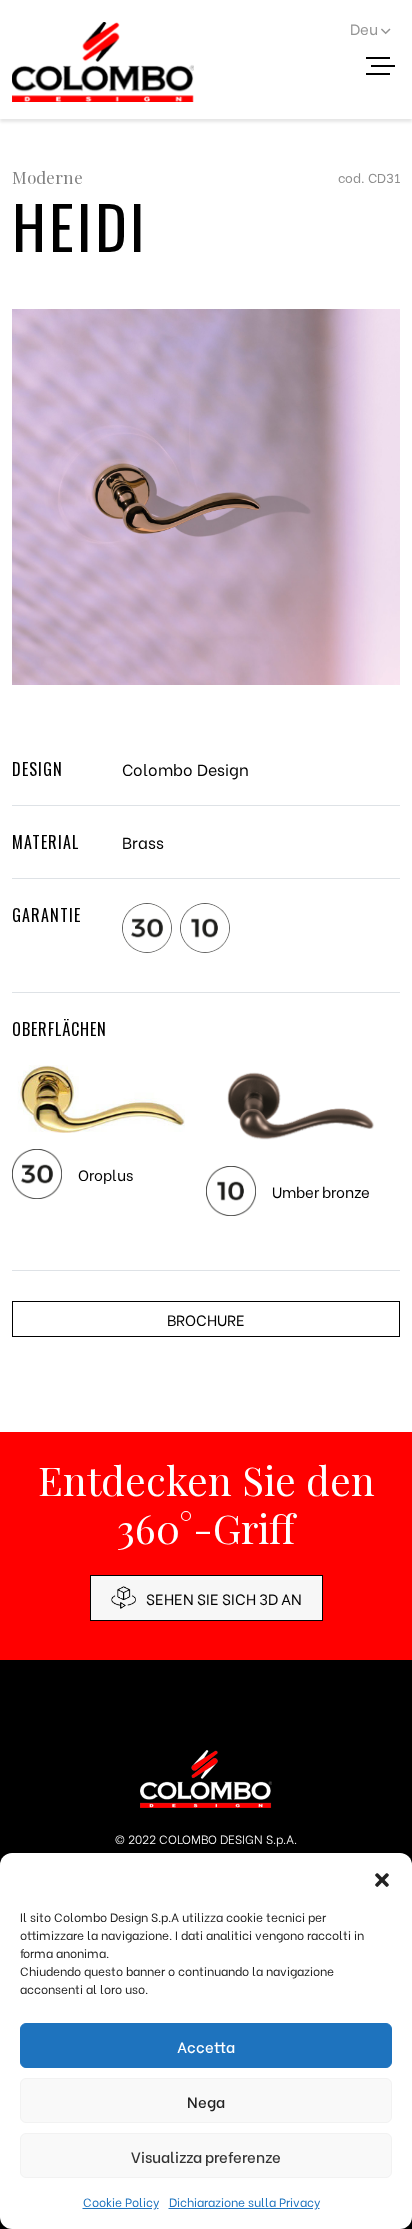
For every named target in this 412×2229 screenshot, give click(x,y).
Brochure (206, 1319)
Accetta (206, 2046)
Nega (206, 2101)
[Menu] (388, 69)
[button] (382, 1878)
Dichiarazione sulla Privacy (244, 2201)
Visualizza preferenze (206, 2156)
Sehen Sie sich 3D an (224, 1598)
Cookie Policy (121, 2201)
